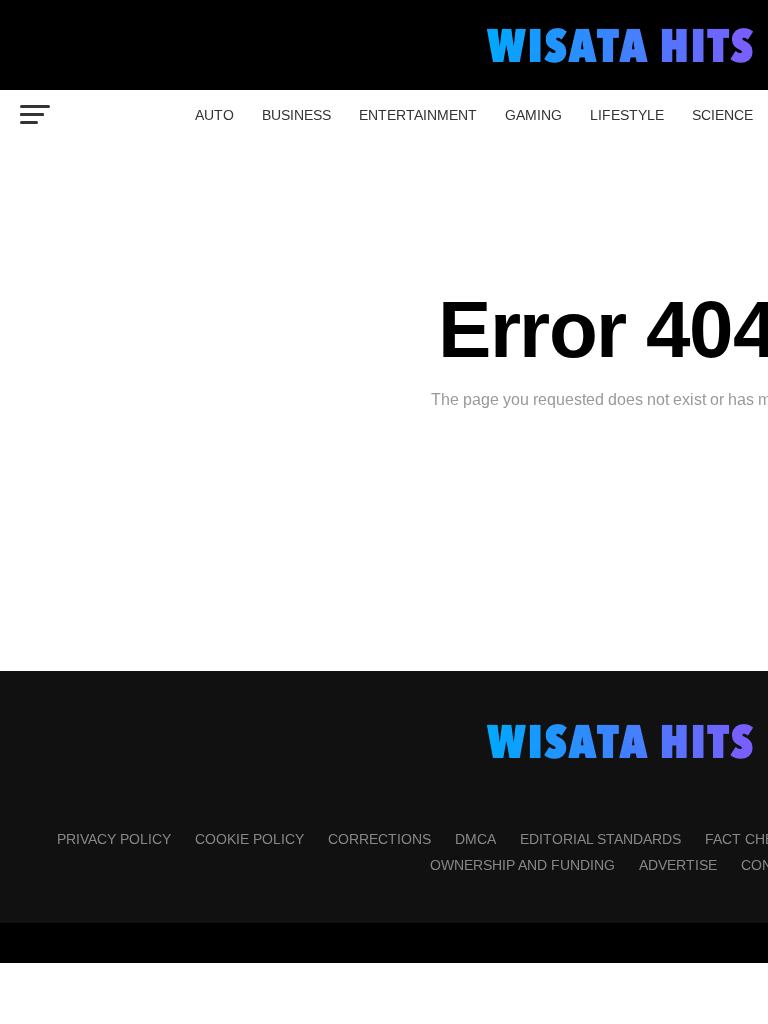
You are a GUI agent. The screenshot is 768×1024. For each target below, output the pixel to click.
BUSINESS (296, 115)
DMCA (475, 839)
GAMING (533, 115)
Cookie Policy (249, 839)
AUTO (214, 115)
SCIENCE (722, 115)
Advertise (678, 865)
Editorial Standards (600, 839)
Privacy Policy (114, 839)
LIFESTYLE (627, 115)
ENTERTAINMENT (418, 115)
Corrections (379, 839)
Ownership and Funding (522, 865)
